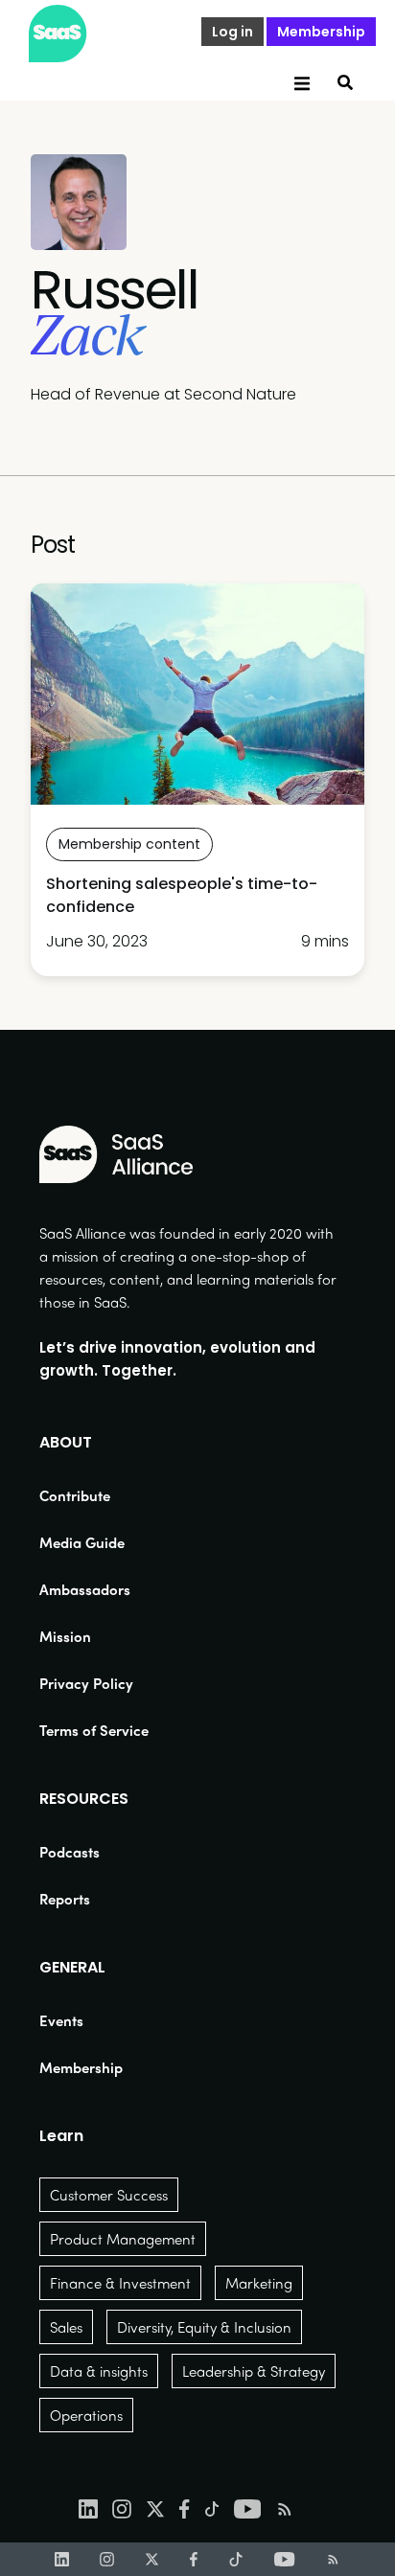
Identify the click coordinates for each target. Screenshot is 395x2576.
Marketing (259, 2283)
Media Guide (82, 1542)
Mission (65, 1636)
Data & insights (99, 2371)
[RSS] (333, 2559)
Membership (321, 32)
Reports (65, 1899)
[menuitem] (94, 1495)
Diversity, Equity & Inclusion (204, 2327)
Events (61, 2020)
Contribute (75, 1495)
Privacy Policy (86, 1683)
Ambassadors (85, 1589)
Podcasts (70, 1852)
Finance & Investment (120, 2283)
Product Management (123, 2239)
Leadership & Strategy (254, 2371)
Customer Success (109, 2195)
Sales (66, 2327)
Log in (232, 32)
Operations (86, 2415)
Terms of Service (94, 1730)
